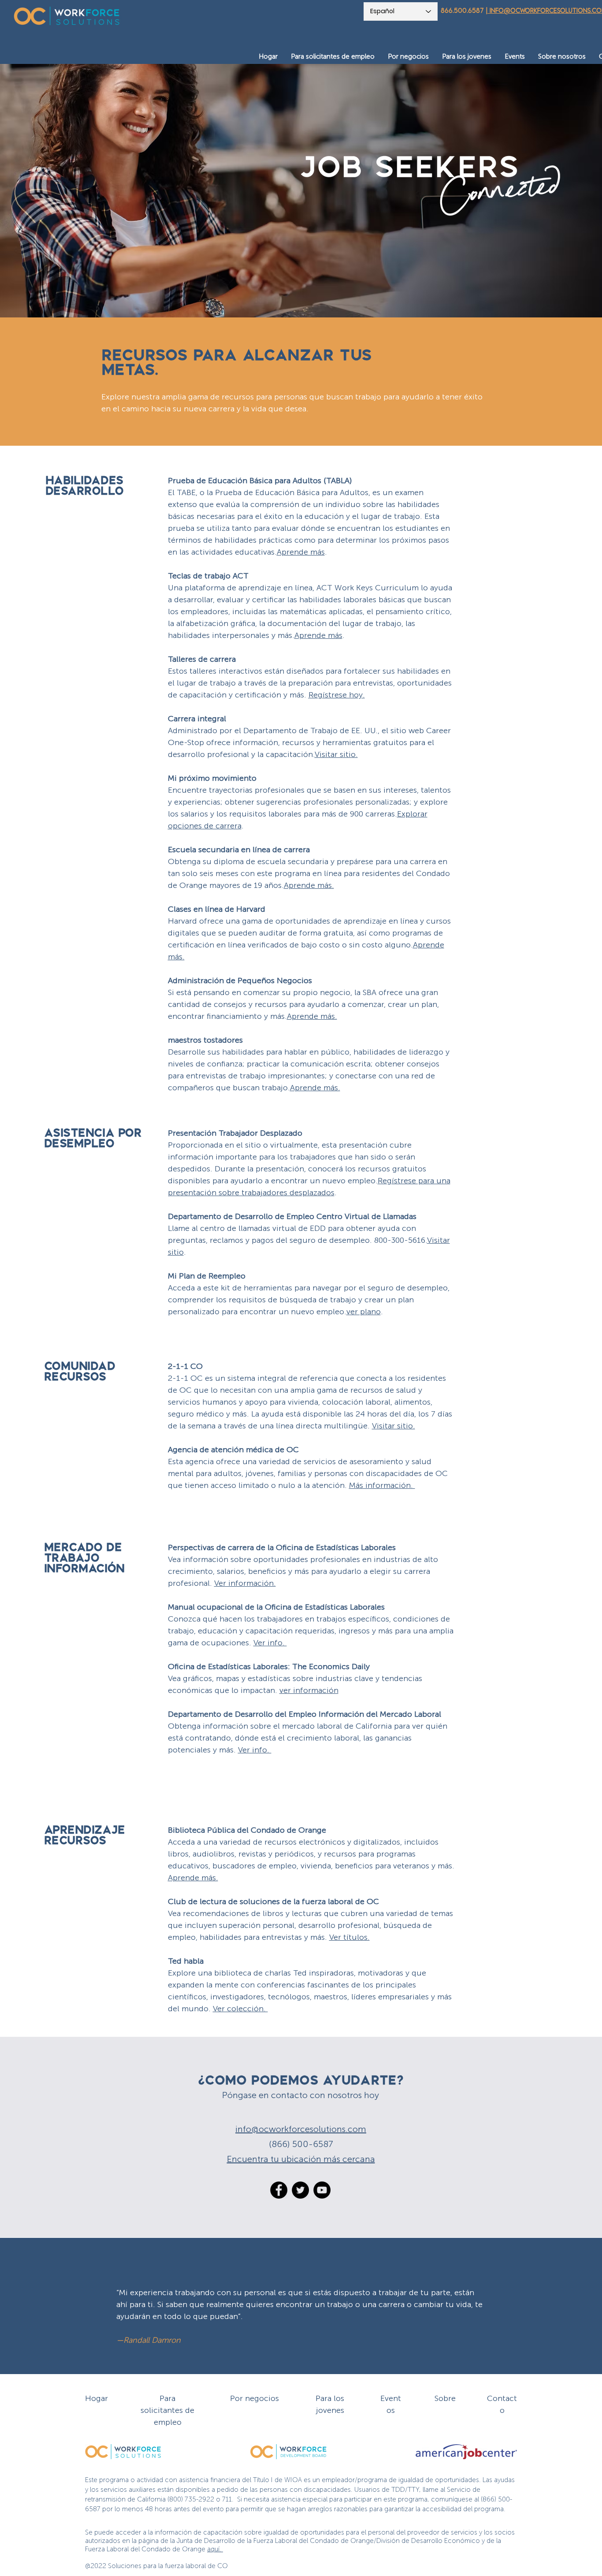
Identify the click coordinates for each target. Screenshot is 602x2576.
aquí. (215, 2549)
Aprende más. (193, 1878)
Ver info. (270, 1643)
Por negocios (255, 2398)
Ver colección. (240, 2009)
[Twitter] (300, 2190)
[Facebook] (279, 2190)
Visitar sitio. (394, 1426)
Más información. (382, 1485)
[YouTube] (322, 2190)
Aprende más (318, 635)
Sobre (445, 2398)
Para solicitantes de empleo (167, 2410)
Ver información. (245, 1583)
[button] (333, 57)
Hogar (97, 2398)
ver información (309, 1690)
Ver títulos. (349, 1937)
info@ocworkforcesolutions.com (301, 2129)
